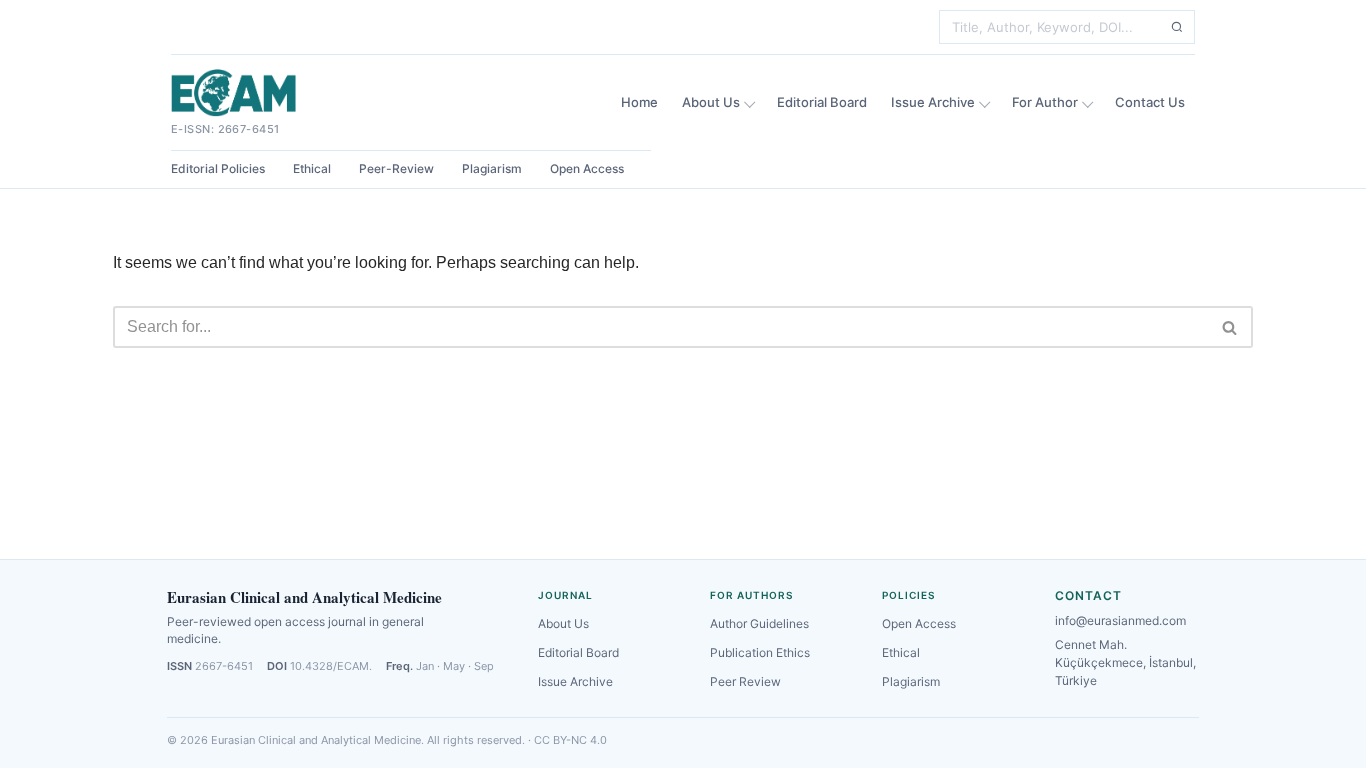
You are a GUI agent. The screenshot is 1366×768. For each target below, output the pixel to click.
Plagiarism (492, 168)
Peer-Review (396, 168)
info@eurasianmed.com (1120, 620)
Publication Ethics (760, 652)
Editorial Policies (218, 168)
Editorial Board (822, 102)
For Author (1045, 102)
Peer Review (745, 681)
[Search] (1177, 27)
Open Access (587, 168)
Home (639, 102)
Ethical (312, 168)
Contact (1088, 595)
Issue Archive (933, 102)
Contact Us (1150, 102)
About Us (711, 102)
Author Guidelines (759, 623)
